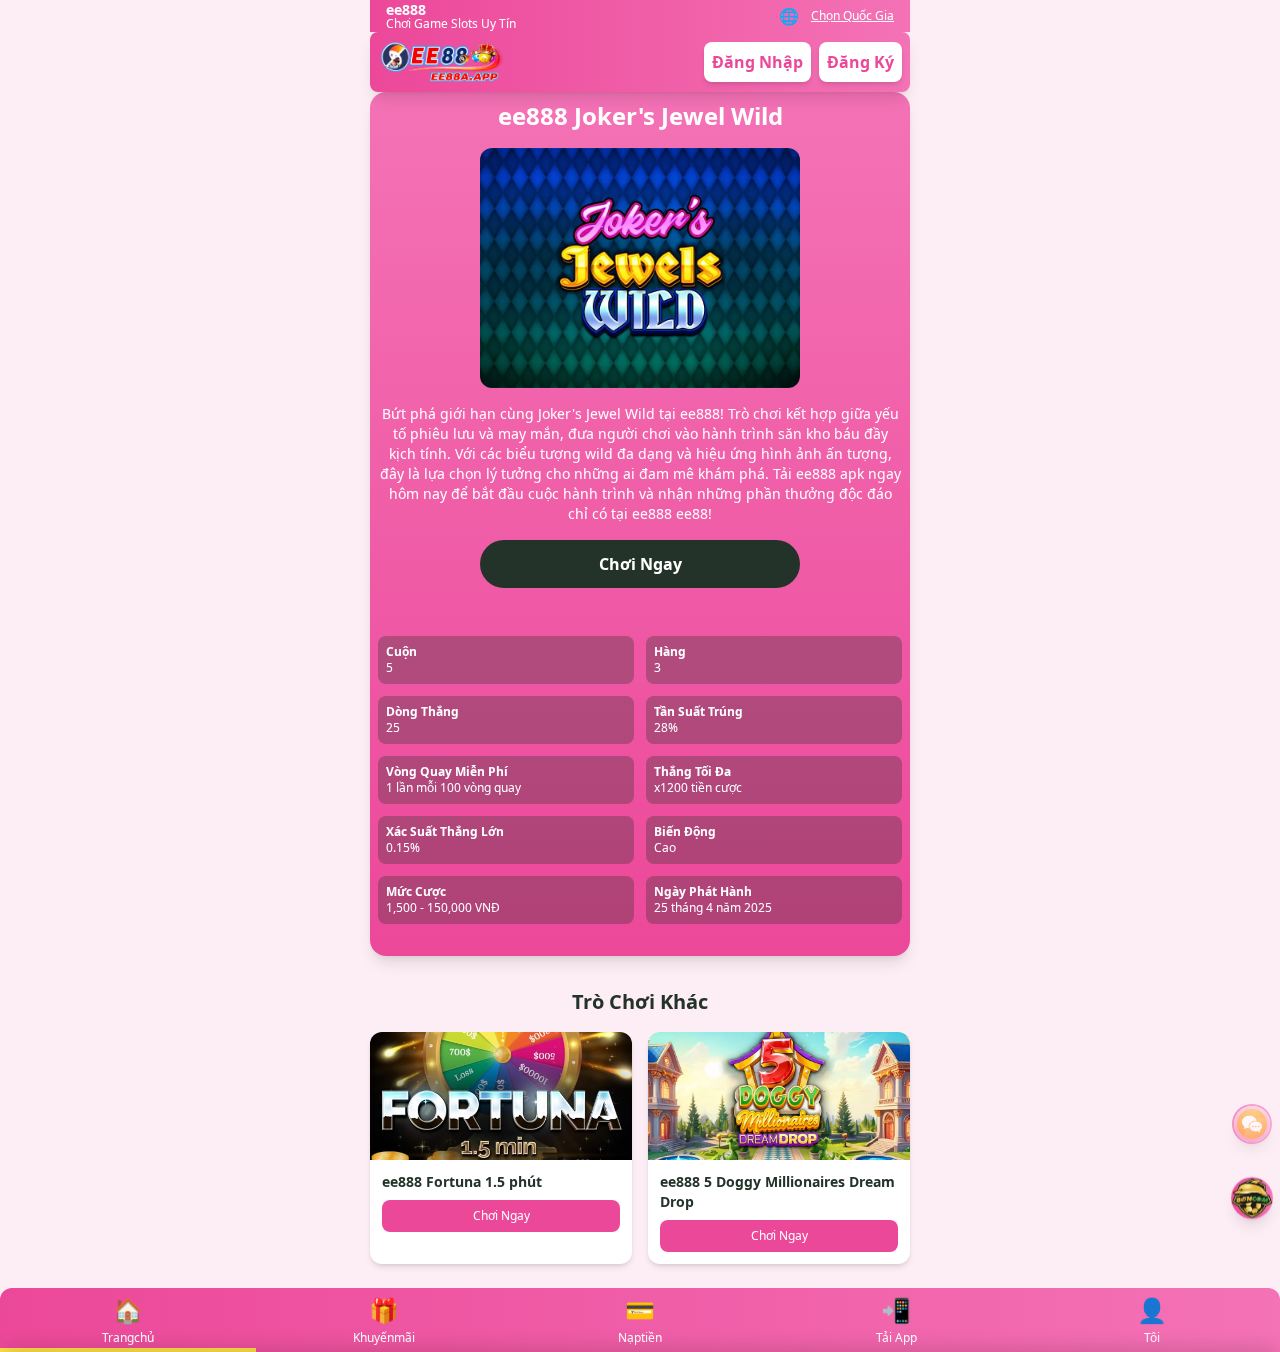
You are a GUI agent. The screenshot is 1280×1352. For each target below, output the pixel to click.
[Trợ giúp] (1252, 1124)
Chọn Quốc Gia (852, 16)
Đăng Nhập (757, 62)
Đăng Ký (860, 62)
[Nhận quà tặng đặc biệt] (1252, 1198)
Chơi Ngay (640, 564)
